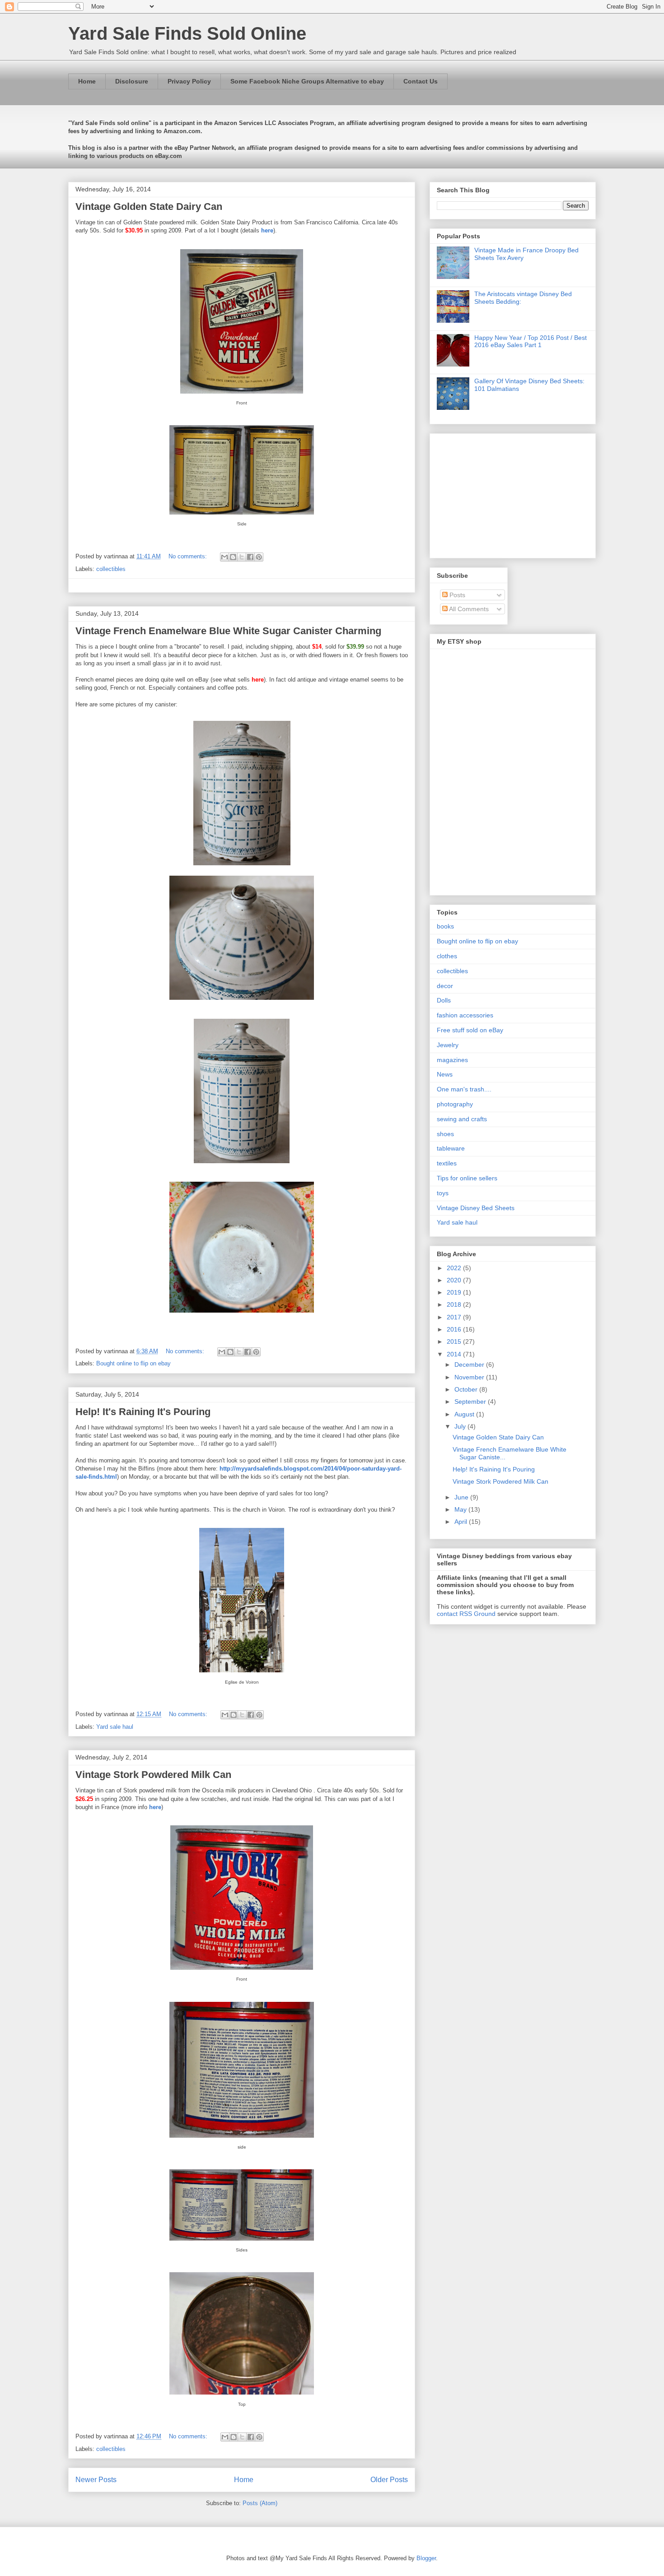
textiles (447, 1163)
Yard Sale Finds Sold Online (187, 33)
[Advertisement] (493, 493)
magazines (452, 1060)
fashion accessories (465, 1015)
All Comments (468, 609)
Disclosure (132, 81)
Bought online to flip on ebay (133, 1363)
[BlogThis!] (233, 557)
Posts (456, 595)
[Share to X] (242, 557)
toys (443, 1193)
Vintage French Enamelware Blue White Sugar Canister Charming (228, 631)
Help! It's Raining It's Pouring (143, 1412)
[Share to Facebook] (250, 557)
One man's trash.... (464, 1089)
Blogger (426, 2558)
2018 (455, 1304)
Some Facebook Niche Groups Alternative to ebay (307, 81)
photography (455, 1104)
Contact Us (421, 81)
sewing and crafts (462, 1119)
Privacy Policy (189, 81)
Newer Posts (96, 2480)
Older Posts (389, 2480)
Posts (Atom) (260, 2503)
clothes (447, 956)
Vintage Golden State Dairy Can (149, 207)
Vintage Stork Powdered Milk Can (153, 1775)
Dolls (444, 1000)
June (462, 1497)
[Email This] (224, 557)
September (471, 1402)
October (467, 1389)
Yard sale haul (115, 1727)
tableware (451, 1148)
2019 (455, 1292)
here (267, 230)
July (461, 1426)
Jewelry (448, 1045)
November (470, 1377)
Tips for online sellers (467, 1178)
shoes (445, 1134)
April (462, 1522)
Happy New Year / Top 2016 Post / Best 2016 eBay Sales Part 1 (531, 341)
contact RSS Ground (466, 1614)
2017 (455, 1317)
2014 (455, 1354)
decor (445, 986)
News (445, 1074)
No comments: (189, 556)
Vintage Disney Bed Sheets (476, 1208)
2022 (455, 1268)
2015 (455, 1341)
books (445, 926)
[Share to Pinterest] (259, 557)
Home (87, 81)
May (461, 1509)
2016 (455, 1329)
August (465, 1414)
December (470, 1365)
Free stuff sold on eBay (470, 1030)
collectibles (111, 569)
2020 (455, 1280)
